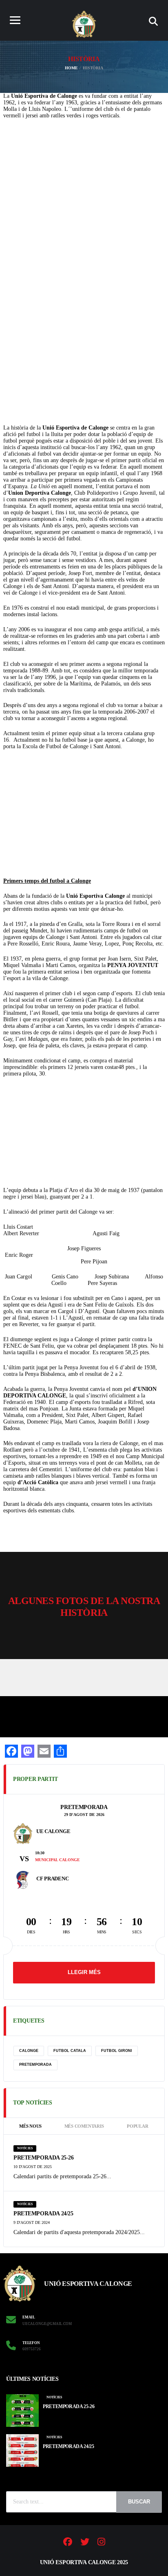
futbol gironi (117, 2051)
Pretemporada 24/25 (43, 2214)
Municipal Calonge (57, 1860)
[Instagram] (101, 2543)
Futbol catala (70, 2051)
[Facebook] (68, 2543)
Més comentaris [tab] (84, 2126)
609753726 (32, 2349)
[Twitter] (85, 2543)
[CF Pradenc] (23, 1880)
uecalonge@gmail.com (47, 2324)
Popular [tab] (137, 2126)
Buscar (139, 2502)
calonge (29, 2051)
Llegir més (84, 1972)
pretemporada (35, 2065)
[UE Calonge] (23, 1833)
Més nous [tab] (30, 2126)
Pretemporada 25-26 (43, 2158)
